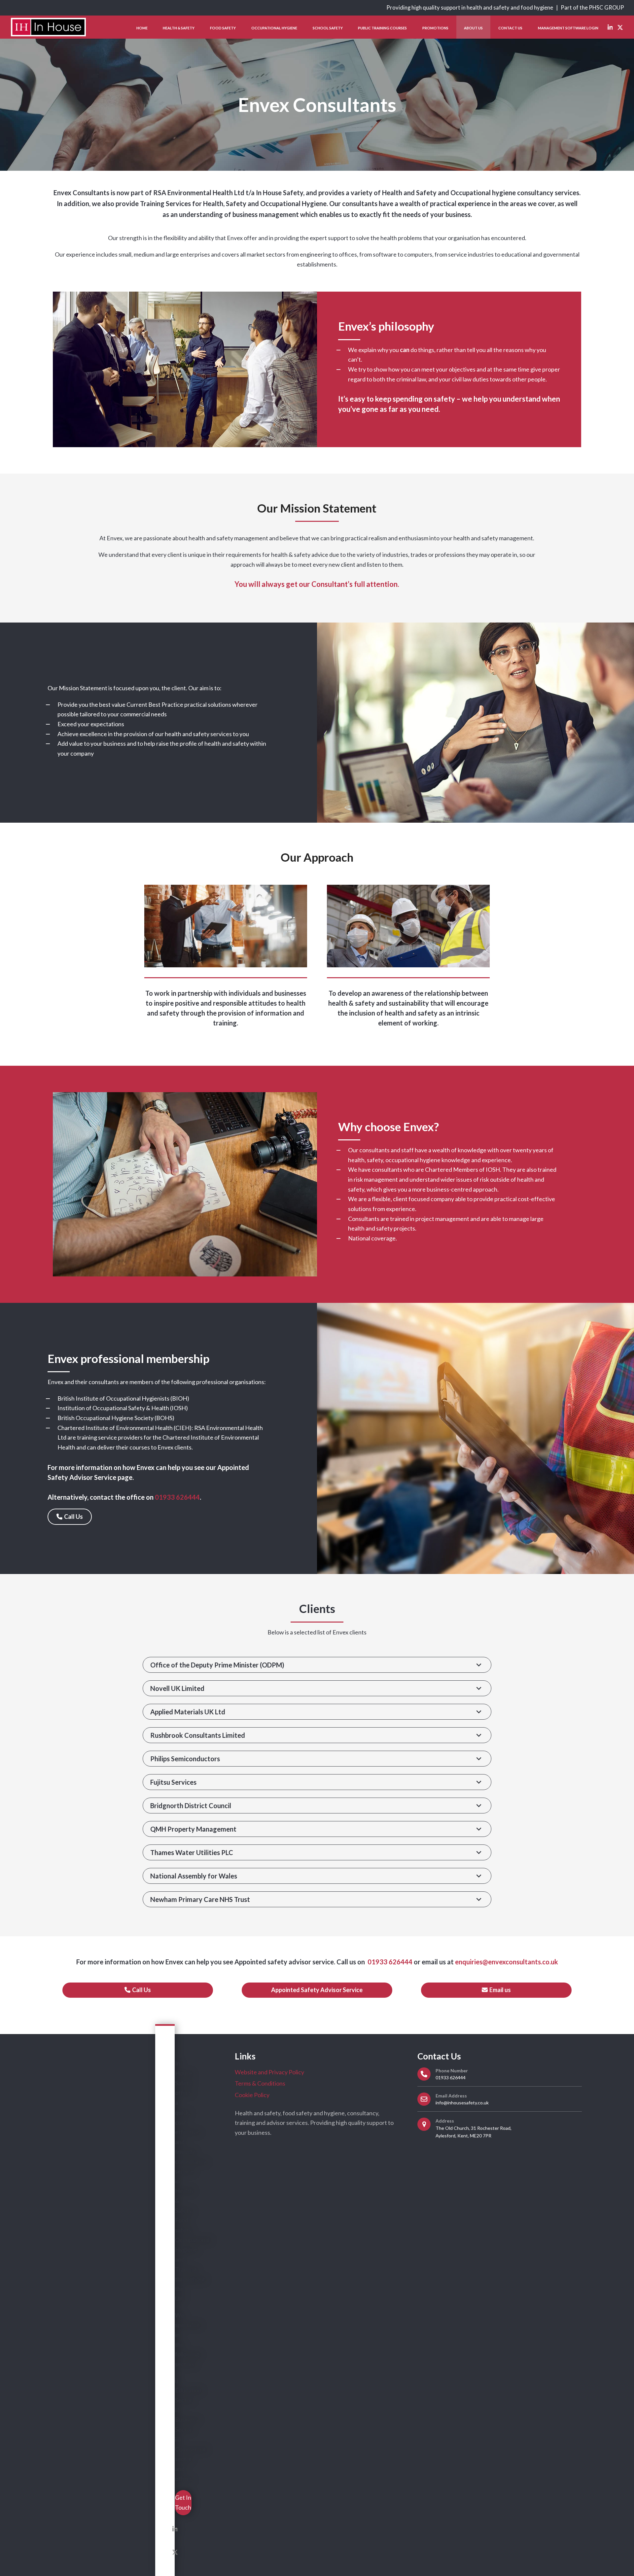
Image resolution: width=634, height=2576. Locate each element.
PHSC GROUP (606, 8)
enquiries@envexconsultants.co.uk (507, 1962)
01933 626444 (389, 1962)
